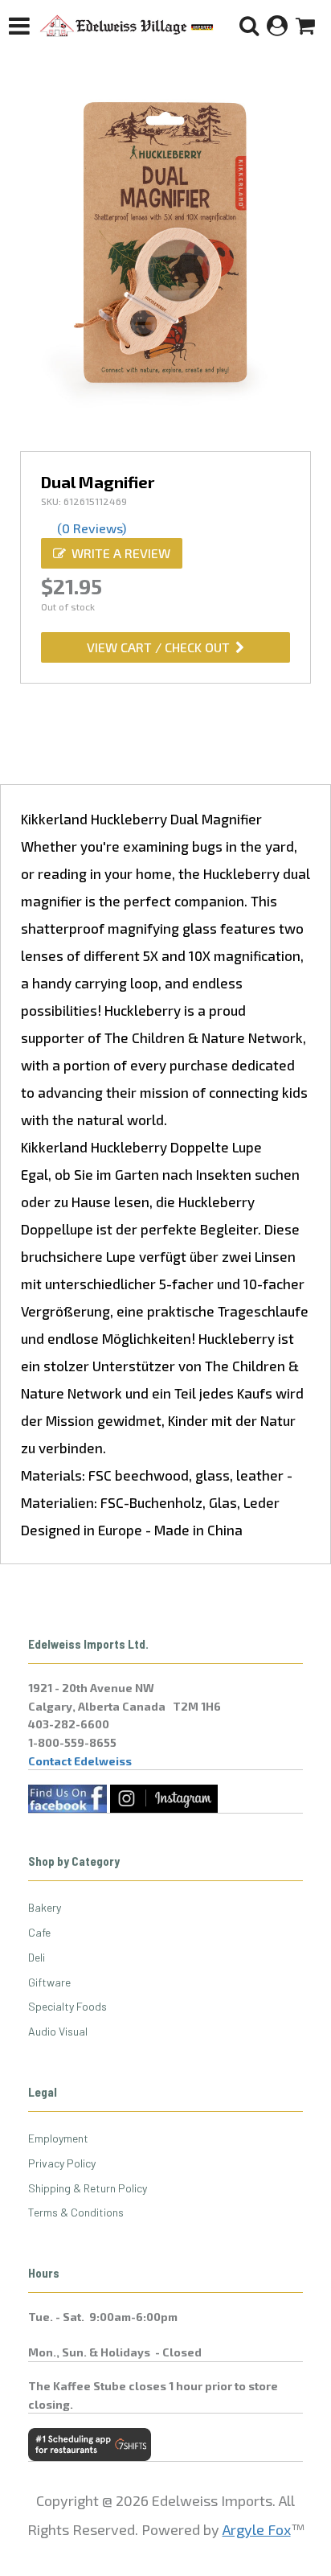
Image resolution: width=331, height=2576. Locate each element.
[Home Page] (127, 26)
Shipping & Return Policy (88, 2188)
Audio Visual (58, 2031)
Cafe (39, 1932)
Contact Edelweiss (80, 1761)
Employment (58, 2138)
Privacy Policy (62, 2163)
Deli (37, 1957)
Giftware (49, 1982)
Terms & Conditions (76, 2212)
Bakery (45, 1907)
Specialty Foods (67, 2006)
